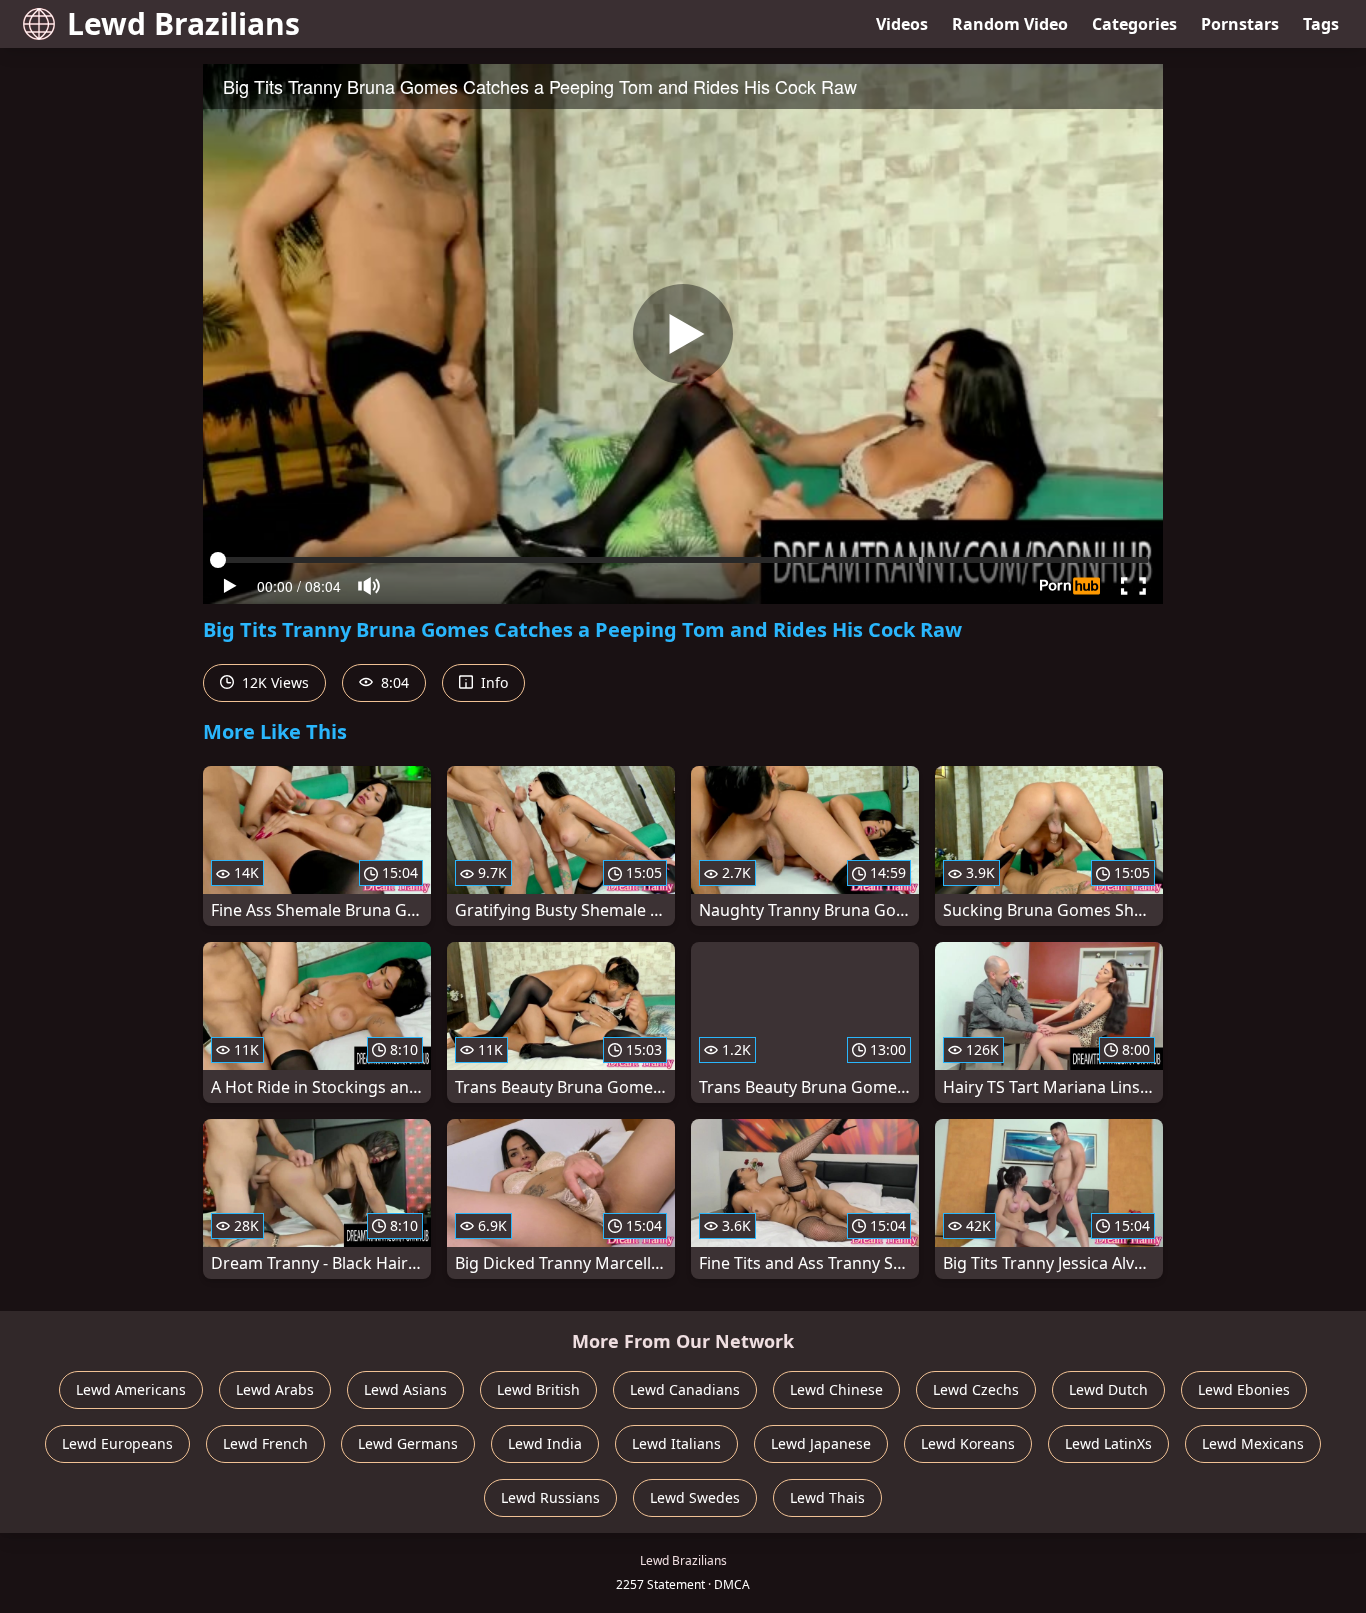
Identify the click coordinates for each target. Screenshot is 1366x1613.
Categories (1134, 24)
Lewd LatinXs (1108, 1443)
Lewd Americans (131, 1389)
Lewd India (545, 1443)
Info (492, 682)
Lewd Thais (827, 1497)
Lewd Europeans (117, 1443)
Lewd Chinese (836, 1389)
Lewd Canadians (685, 1389)
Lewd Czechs (976, 1389)
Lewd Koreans (968, 1443)
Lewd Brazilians (183, 23)
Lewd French (265, 1443)
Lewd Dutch (1108, 1389)
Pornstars (1240, 24)
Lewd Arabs (275, 1389)
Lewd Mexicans (1253, 1443)
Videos (902, 24)
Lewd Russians (550, 1497)
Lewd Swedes (695, 1497)
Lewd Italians (676, 1443)
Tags (1321, 24)
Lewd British (538, 1389)
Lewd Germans (408, 1443)
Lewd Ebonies (1244, 1389)
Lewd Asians (405, 1389)
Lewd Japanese (821, 1443)
